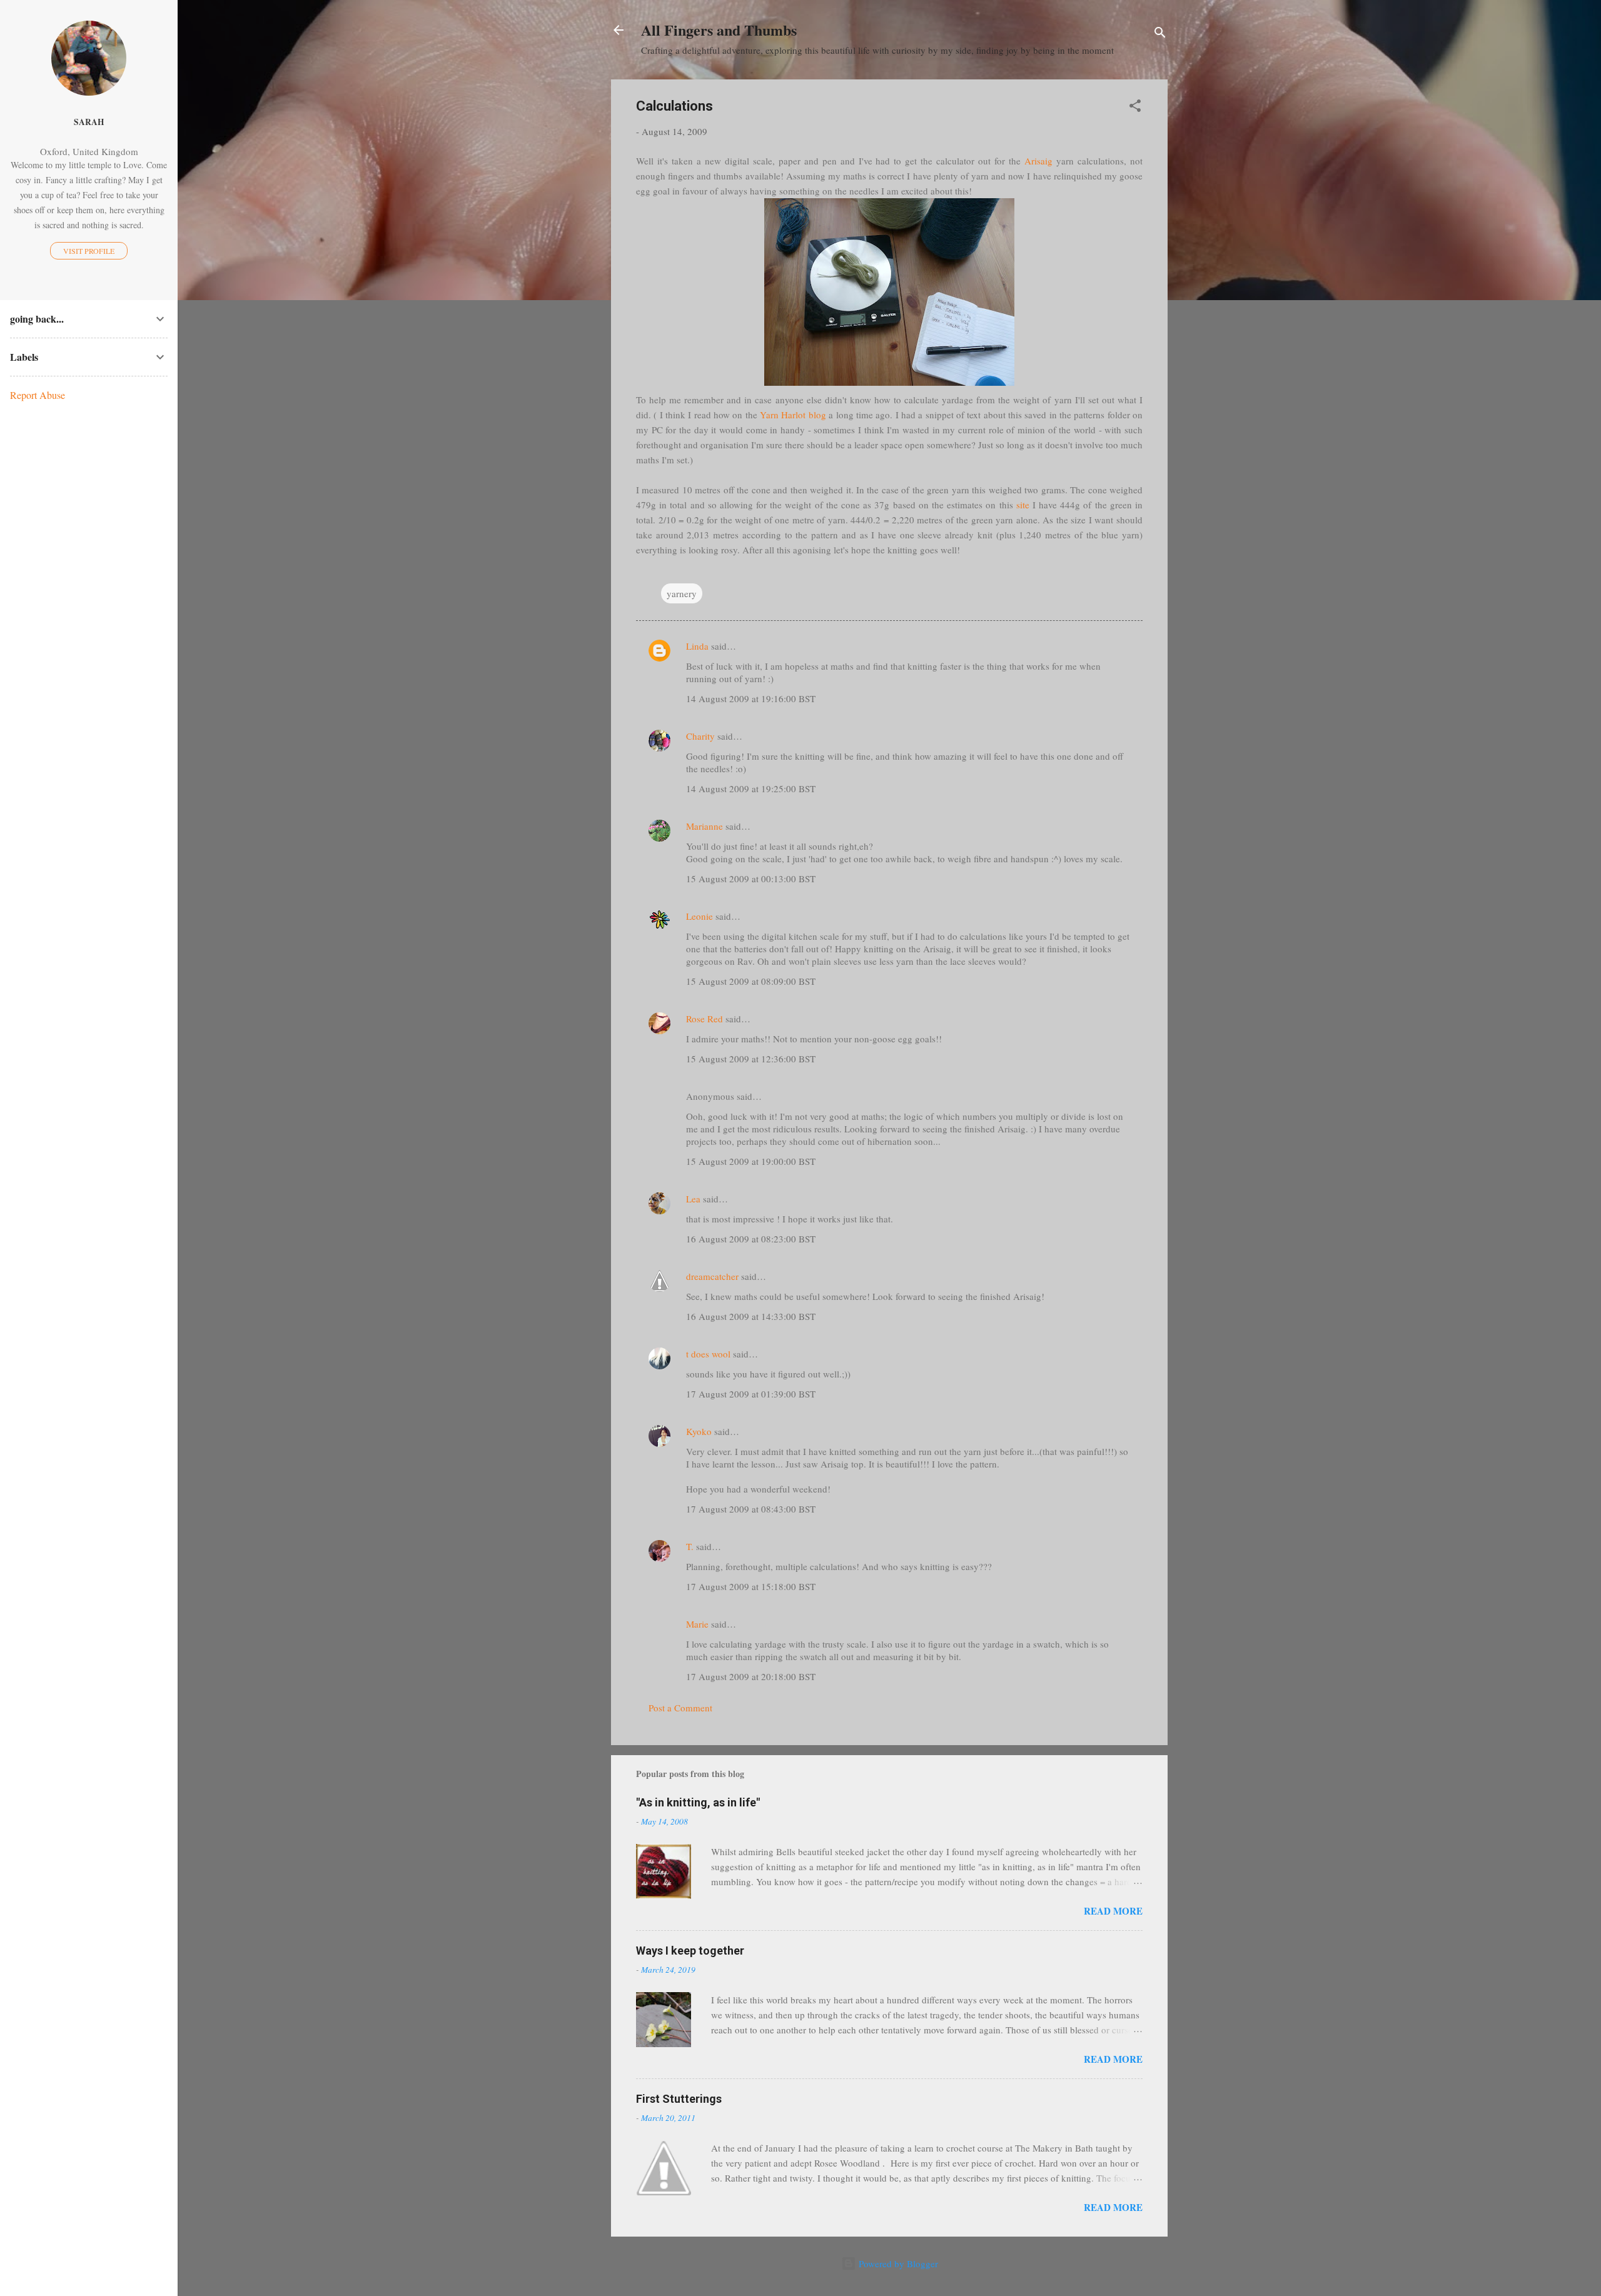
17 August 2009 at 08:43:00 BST (751, 1509)
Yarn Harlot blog (793, 415)
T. (690, 1546)
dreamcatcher (712, 1276)
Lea (693, 1199)
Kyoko (699, 1431)
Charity (700, 736)
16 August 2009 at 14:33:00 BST (751, 1316)
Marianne (705, 826)
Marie (697, 1624)
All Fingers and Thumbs (719, 30)
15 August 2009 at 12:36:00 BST (751, 1059)
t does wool (708, 1354)
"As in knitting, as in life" (698, 1802)
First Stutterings (679, 2099)
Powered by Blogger (897, 2263)
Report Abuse (38, 395)
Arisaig (1038, 161)
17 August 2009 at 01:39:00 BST (751, 1394)
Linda (697, 646)
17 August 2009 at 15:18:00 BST (751, 1586)
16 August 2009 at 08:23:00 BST (751, 1239)
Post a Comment (680, 1708)
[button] (1135, 108)
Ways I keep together (690, 1951)
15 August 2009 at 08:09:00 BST (751, 981)
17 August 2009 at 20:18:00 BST (751, 1676)
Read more (1113, 1911)
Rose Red (705, 1019)
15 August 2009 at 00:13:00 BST (751, 879)
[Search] (1160, 34)
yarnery (682, 593)
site (1023, 505)
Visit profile (89, 251)
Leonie (699, 916)
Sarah (89, 122)
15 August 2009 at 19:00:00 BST (751, 1161)
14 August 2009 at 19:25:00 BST (751, 788)
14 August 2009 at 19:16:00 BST (751, 698)
